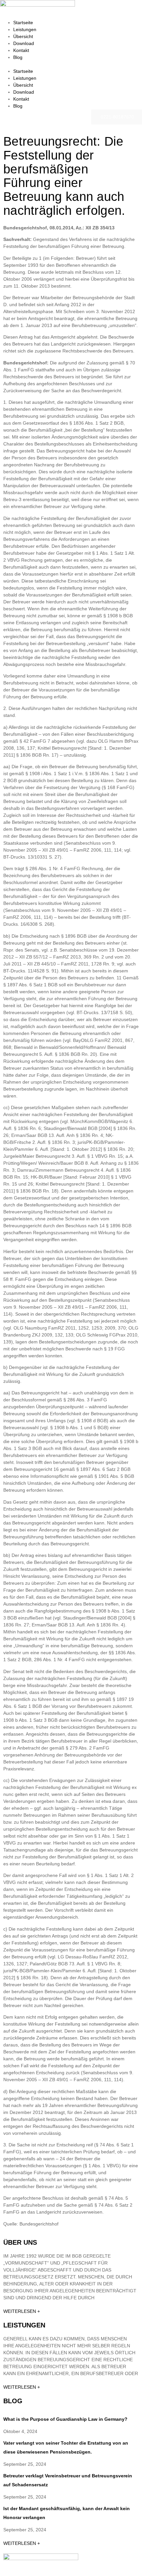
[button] (71, 64)
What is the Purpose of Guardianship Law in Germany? (65, 2419)
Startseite (23, 23)
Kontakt (21, 50)
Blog (18, 57)
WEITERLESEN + (22, 2311)
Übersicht (23, 36)
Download (24, 43)
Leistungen (25, 29)
